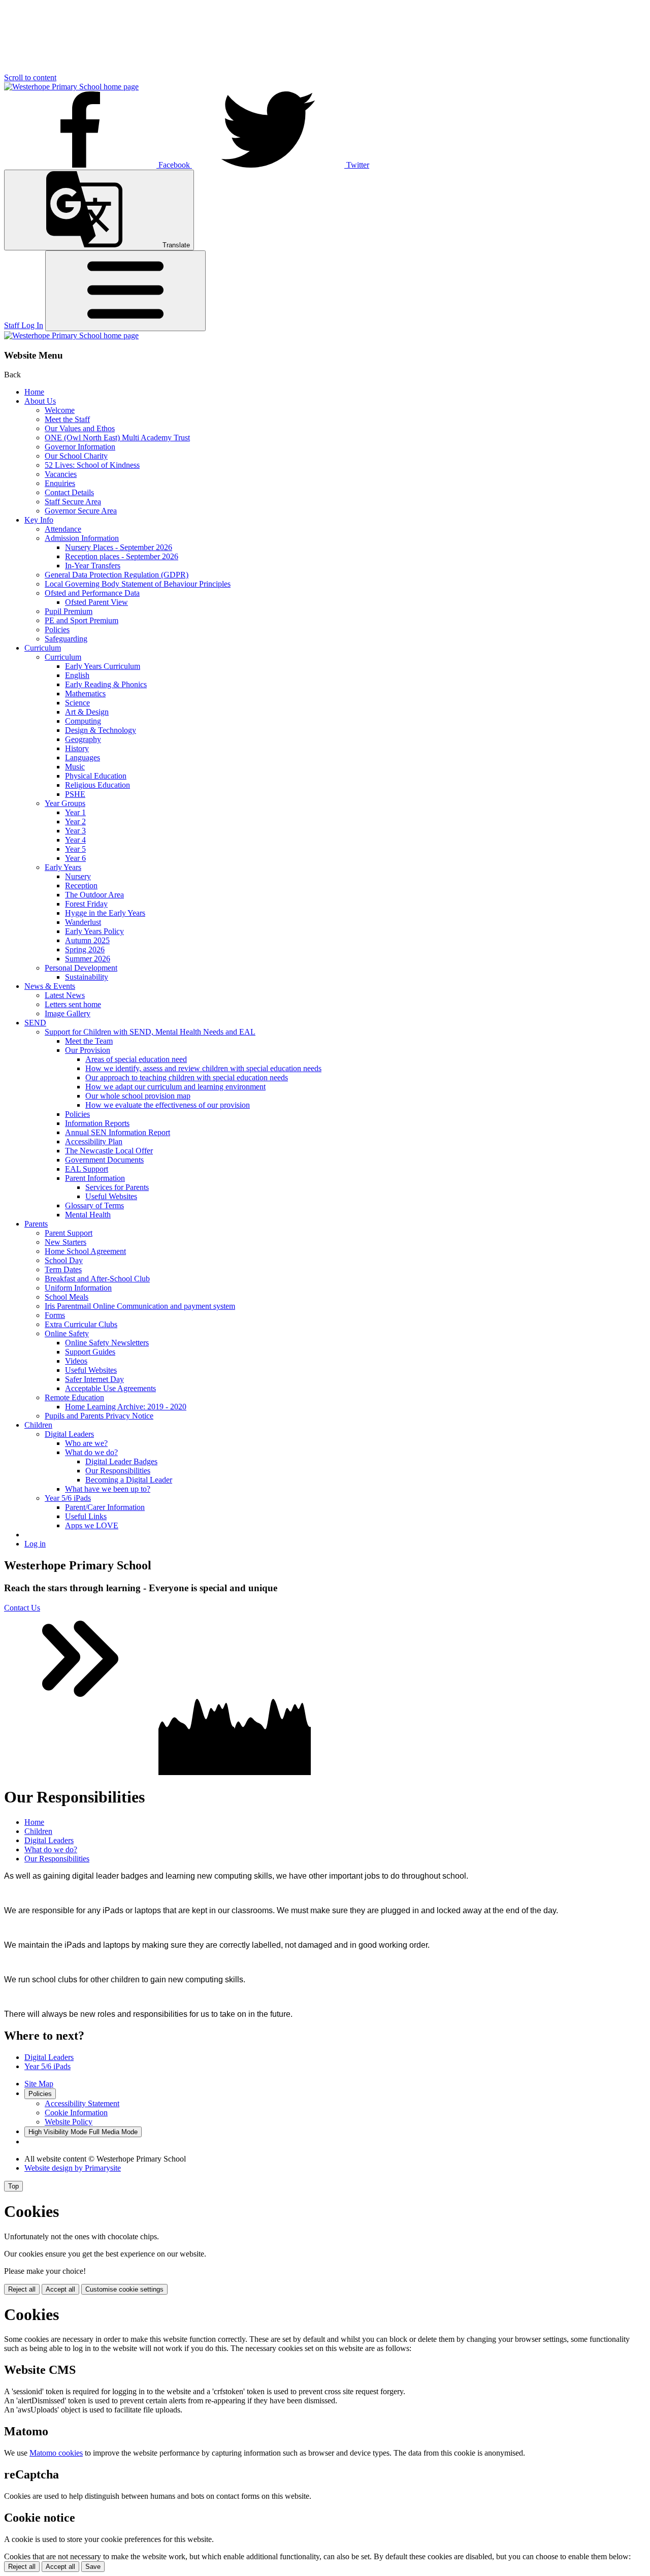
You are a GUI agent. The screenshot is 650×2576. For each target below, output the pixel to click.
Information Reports (97, 1123)
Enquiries (60, 483)
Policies (57, 630)
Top (13, 2186)
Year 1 (75, 812)
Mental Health (88, 1215)
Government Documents (104, 1160)
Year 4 (75, 840)
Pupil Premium (69, 611)
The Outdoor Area (94, 895)
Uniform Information (78, 1288)
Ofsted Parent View (96, 602)
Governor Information (80, 447)
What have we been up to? (108, 1489)
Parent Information (95, 1178)
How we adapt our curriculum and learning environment (175, 1087)
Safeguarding (66, 639)
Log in (35, 1544)
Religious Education (97, 785)
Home (34, 392)
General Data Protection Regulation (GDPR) (117, 575)
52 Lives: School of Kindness (92, 465)
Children (38, 1425)
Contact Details (69, 492)
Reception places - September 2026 (122, 556)
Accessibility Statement (82, 2103)
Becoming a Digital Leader (129, 1480)
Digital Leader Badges (121, 1461)
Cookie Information (76, 2113)
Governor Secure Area (81, 511)
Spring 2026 (85, 949)
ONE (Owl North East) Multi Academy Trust (117, 438)
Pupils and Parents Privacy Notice (99, 1416)
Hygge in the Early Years (105, 913)
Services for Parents (117, 1187)
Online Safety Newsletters (107, 1343)
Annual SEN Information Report (118, 1132)
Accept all (60, 2289)
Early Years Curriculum (103, 666)
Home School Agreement (85, 1251)
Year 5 (75, 849)
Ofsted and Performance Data (92, 593)
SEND (35, 1023)
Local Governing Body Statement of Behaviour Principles (138, 584)
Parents (36, 1224)
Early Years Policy (94, 931)
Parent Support (69, 1233)
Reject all (22, 2289)
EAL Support (87, 1169)
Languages (83, 758)
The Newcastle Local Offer (109, 1151)
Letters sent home (73, 1004)
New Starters (66, 1242)
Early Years (63, 867)
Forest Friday (86, 904)
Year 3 (75, 831)
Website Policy (69, 2122)
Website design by (73, 2168)
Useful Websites (111, 1196)
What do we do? (91, 1452)
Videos (76, 1361)
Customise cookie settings (124, 2289)
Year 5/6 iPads (68, 1498)
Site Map (39, 2084)
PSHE (75, 794)
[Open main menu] (125, 291)
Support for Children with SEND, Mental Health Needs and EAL (150, 1032)
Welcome (60, 410)
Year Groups (65, 803)
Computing (83, 721)
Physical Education (96, 776)
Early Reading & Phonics (106, 684)
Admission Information (82, 538)
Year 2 (75, 822)
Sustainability (87, 977)
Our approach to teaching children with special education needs (187, 1077)
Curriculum (43, 648)
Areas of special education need (136, 1059)
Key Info (39, 520)
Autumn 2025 (87, 940)
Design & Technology (101, 730)
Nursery (78, 876)
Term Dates (63, 1269)
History (77, 748)
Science (77, 703)
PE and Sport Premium (82, 620)
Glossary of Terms (94, 1205)
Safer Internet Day (94, 1379)
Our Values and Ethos (80, 428)
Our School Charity (76, 456)
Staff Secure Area (73, 502)
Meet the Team (89, 1041)
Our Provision (88, 1050)
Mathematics (85, 694)
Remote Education (74, 1397)
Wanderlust (83, 922)
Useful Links (86, 1516)
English (77, 675)
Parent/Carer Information (105, 1507)
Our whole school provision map (138, 1096)
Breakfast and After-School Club (97, 1279)
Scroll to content (30, 77)
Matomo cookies (56, 2453)
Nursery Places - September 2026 (119, 547)
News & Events (50, 986)
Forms (55, 1315)
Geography (83, 739)
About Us (40, 401)
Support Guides (90, 1352)
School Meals (67, 1297)
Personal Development (81, 968)
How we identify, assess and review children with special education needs (203, 1068)
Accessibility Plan (94, 1141)
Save (93, 2567)
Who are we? (86, 1443)
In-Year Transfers (93, 566)
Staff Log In (24, 325)
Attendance (63, 529)
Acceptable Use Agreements (110, 1388)
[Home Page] (71, 87)
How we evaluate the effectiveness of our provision (168, 1105)
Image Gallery (68, 1013)
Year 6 (75, 858)
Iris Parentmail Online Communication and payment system (140, 1306)
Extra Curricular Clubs (81, 1324)
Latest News (65, 995)
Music (75, 767)
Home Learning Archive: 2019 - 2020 (126, 1407)
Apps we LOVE (92, 1525)
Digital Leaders (69, 1434)
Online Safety (67, 1333)
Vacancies (61, 474)
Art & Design (87, 712)
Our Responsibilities (118, 1471)
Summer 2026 (88, 959)
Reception (81, 885)
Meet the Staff (67, 419)
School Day (64, 1260)
